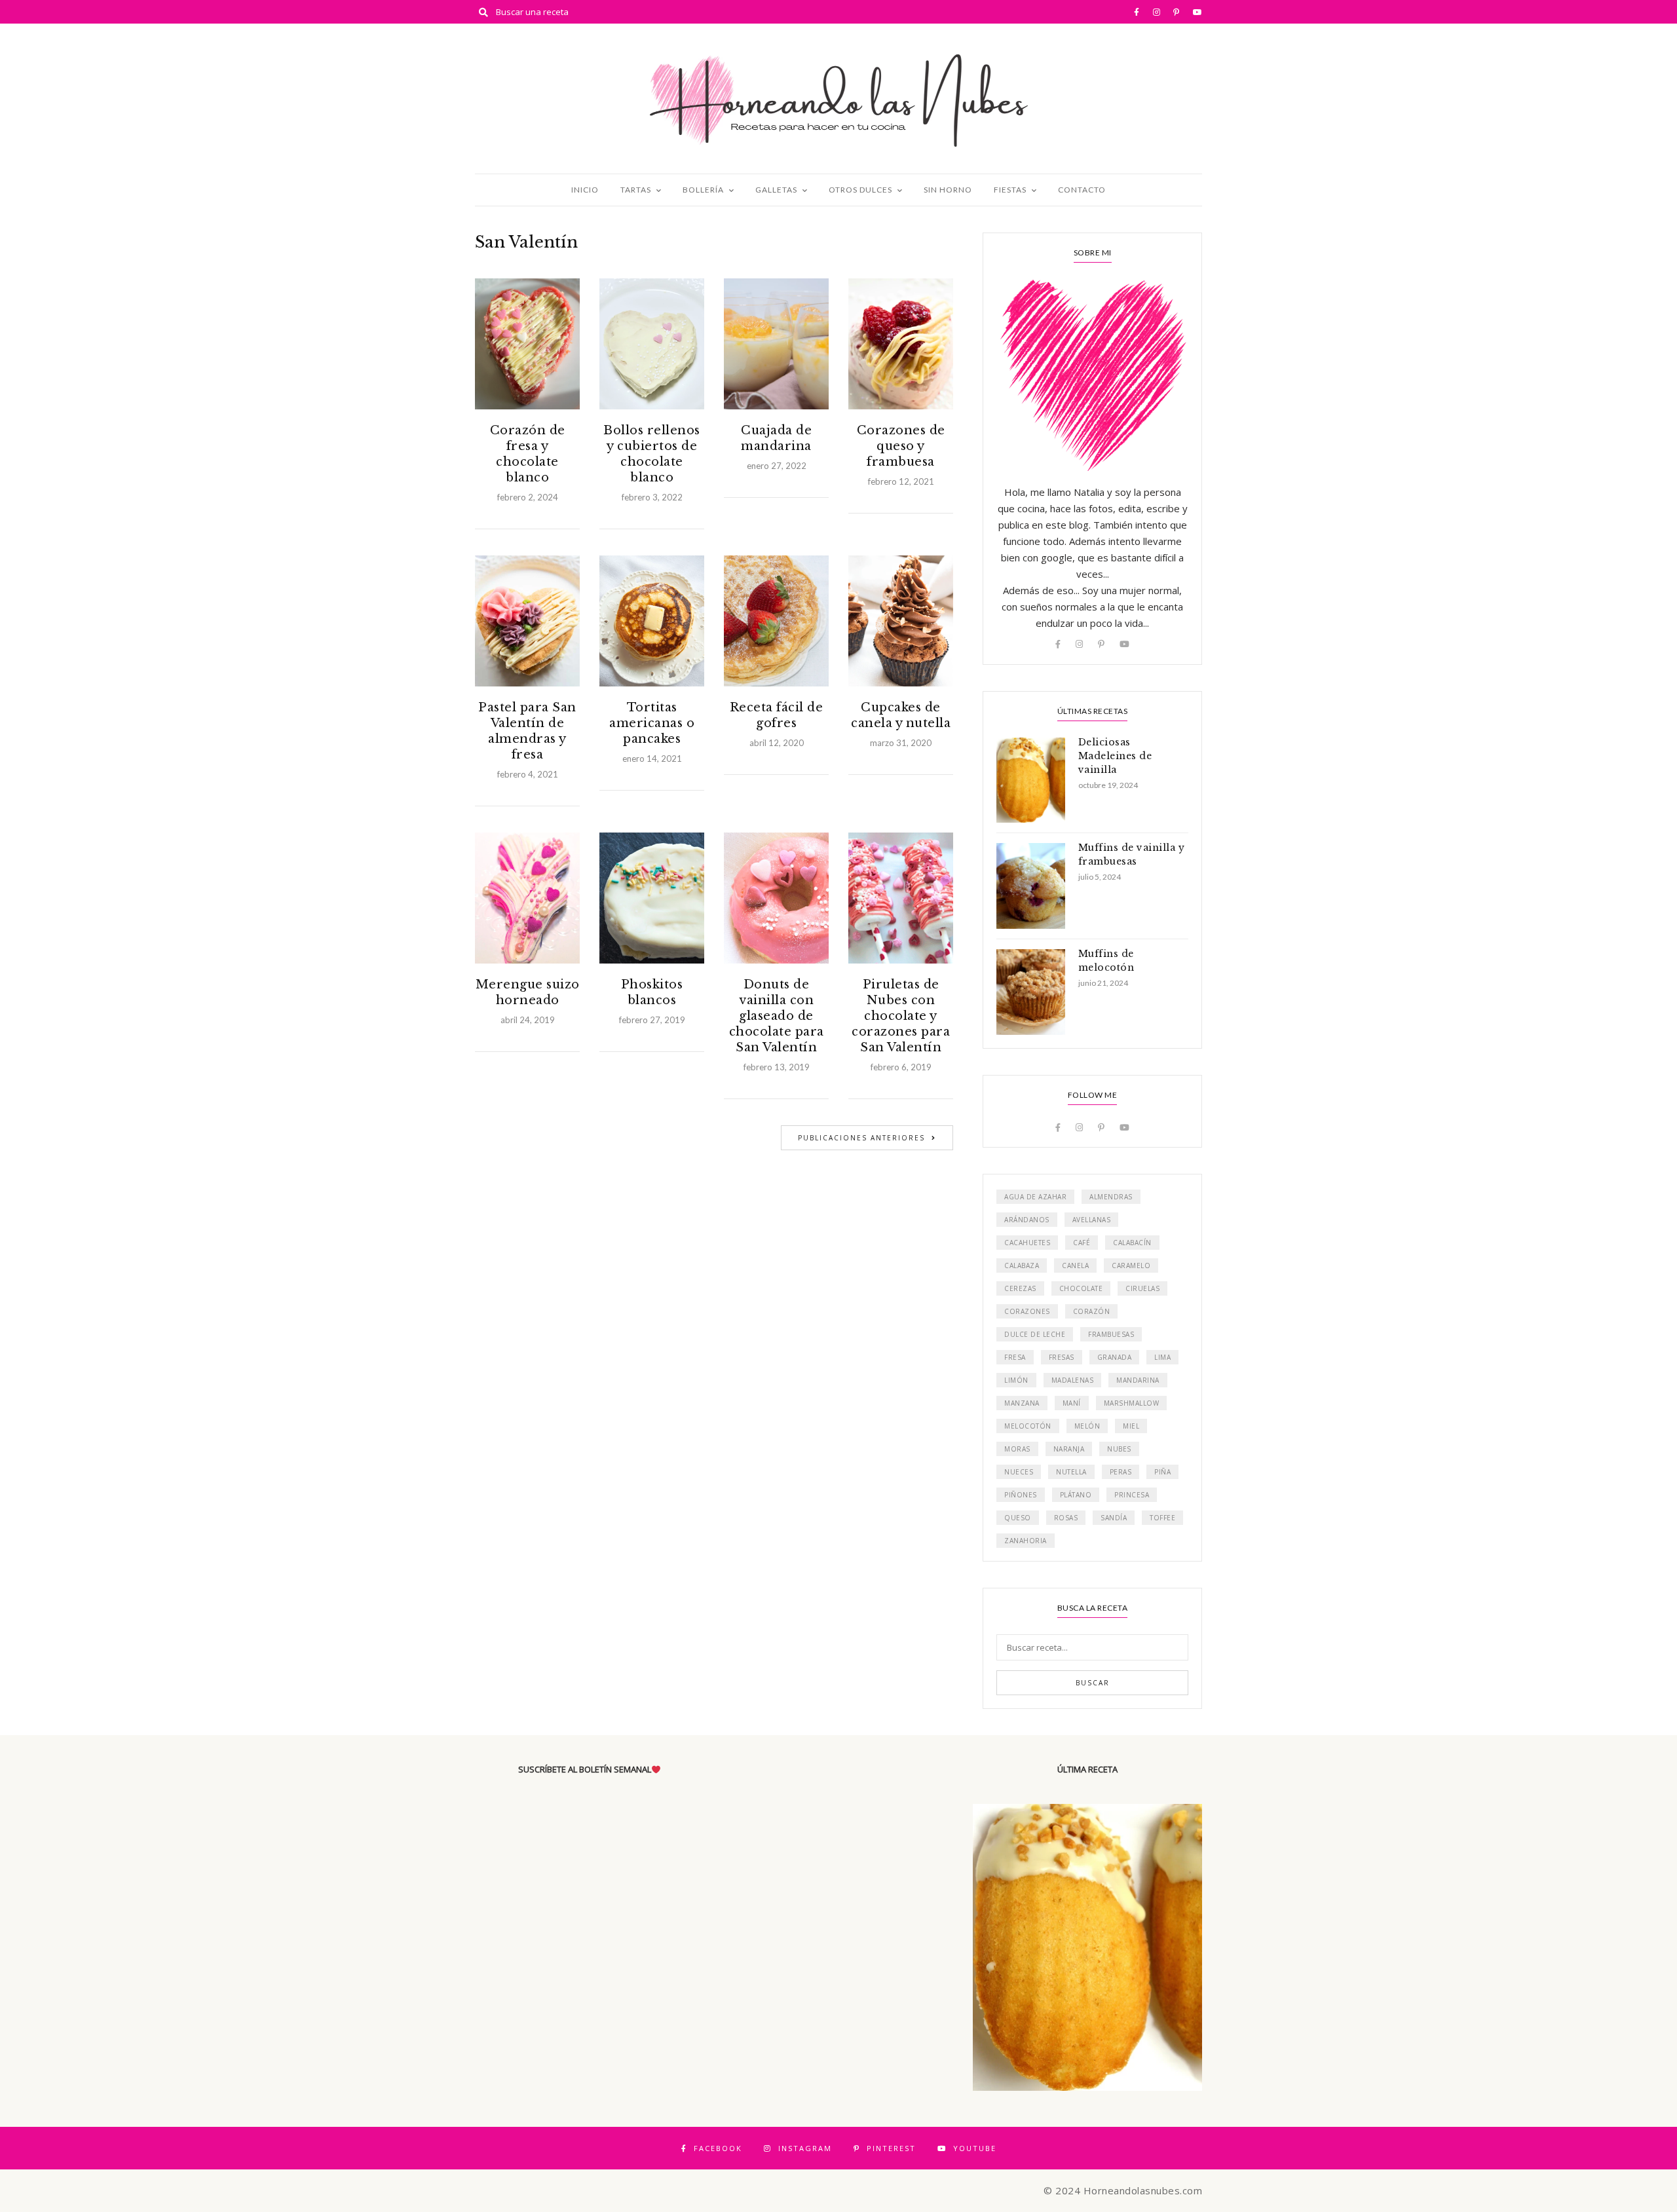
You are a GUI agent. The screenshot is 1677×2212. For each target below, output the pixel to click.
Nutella (1071, 1472)
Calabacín (1132, 1243)
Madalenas (1073, 1380)
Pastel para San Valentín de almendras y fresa (527, 731)
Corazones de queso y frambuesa (901, 446)
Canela (1075, 1265)
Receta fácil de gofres (777, 715)
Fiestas (1010, 190)
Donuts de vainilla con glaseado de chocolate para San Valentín (777, 1016)
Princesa (1132, 1495)
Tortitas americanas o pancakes (652, 723)
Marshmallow (1132, 1403)
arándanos (1027, 1220)
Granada (1115, 1357)
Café (1082, 1243)
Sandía (1114, 1518)
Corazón (1092, 1311)
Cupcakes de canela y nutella (901, 715)
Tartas (636, 190)
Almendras (1111, 1197)
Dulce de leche (1035, 1334)
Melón (1087, 1426)
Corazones (1027, 1311)
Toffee (1162, 1518)
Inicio (585, 190)
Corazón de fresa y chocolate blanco (528, 454)
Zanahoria (1026, 1541)
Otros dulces (860, 190)
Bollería (703, 190)
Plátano (1076, 1495)
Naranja (1069, 1449)
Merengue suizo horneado (528, 992)
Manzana (1022, 1403)
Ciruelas (1142, 1288)
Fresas (1062, 1357)
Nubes (1119, 1449)
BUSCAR (1093, 1683)
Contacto (1082, 190)
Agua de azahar (1035, 1197)
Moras (1017, 1449)
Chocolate (1081, 1288)
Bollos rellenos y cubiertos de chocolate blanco (652, 454)
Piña (1162, 1472)
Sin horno (948, 190)
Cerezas (1020, 1288)
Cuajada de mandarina (776, 438)
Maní (1072, 1403)
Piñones (1021, 1495)
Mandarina (1138, 1380)
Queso (1018, 1518)
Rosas (1066, 1518)
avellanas (1092, 1220)
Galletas (776, 190)
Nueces (1019, 1472)
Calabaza (1022, 1265)
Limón (1016, 1380)
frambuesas (1111, 1334)
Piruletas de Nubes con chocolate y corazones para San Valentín (901, 1016)
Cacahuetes (1027, 1243)
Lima (1162, 1357)
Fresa (1015, 1357)
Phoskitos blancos (652, 992)
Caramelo (1131, 1265)
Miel (1131, 1426)
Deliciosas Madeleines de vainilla (1115, 756)
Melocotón (1028, 1426)
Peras (1121, 1472)
